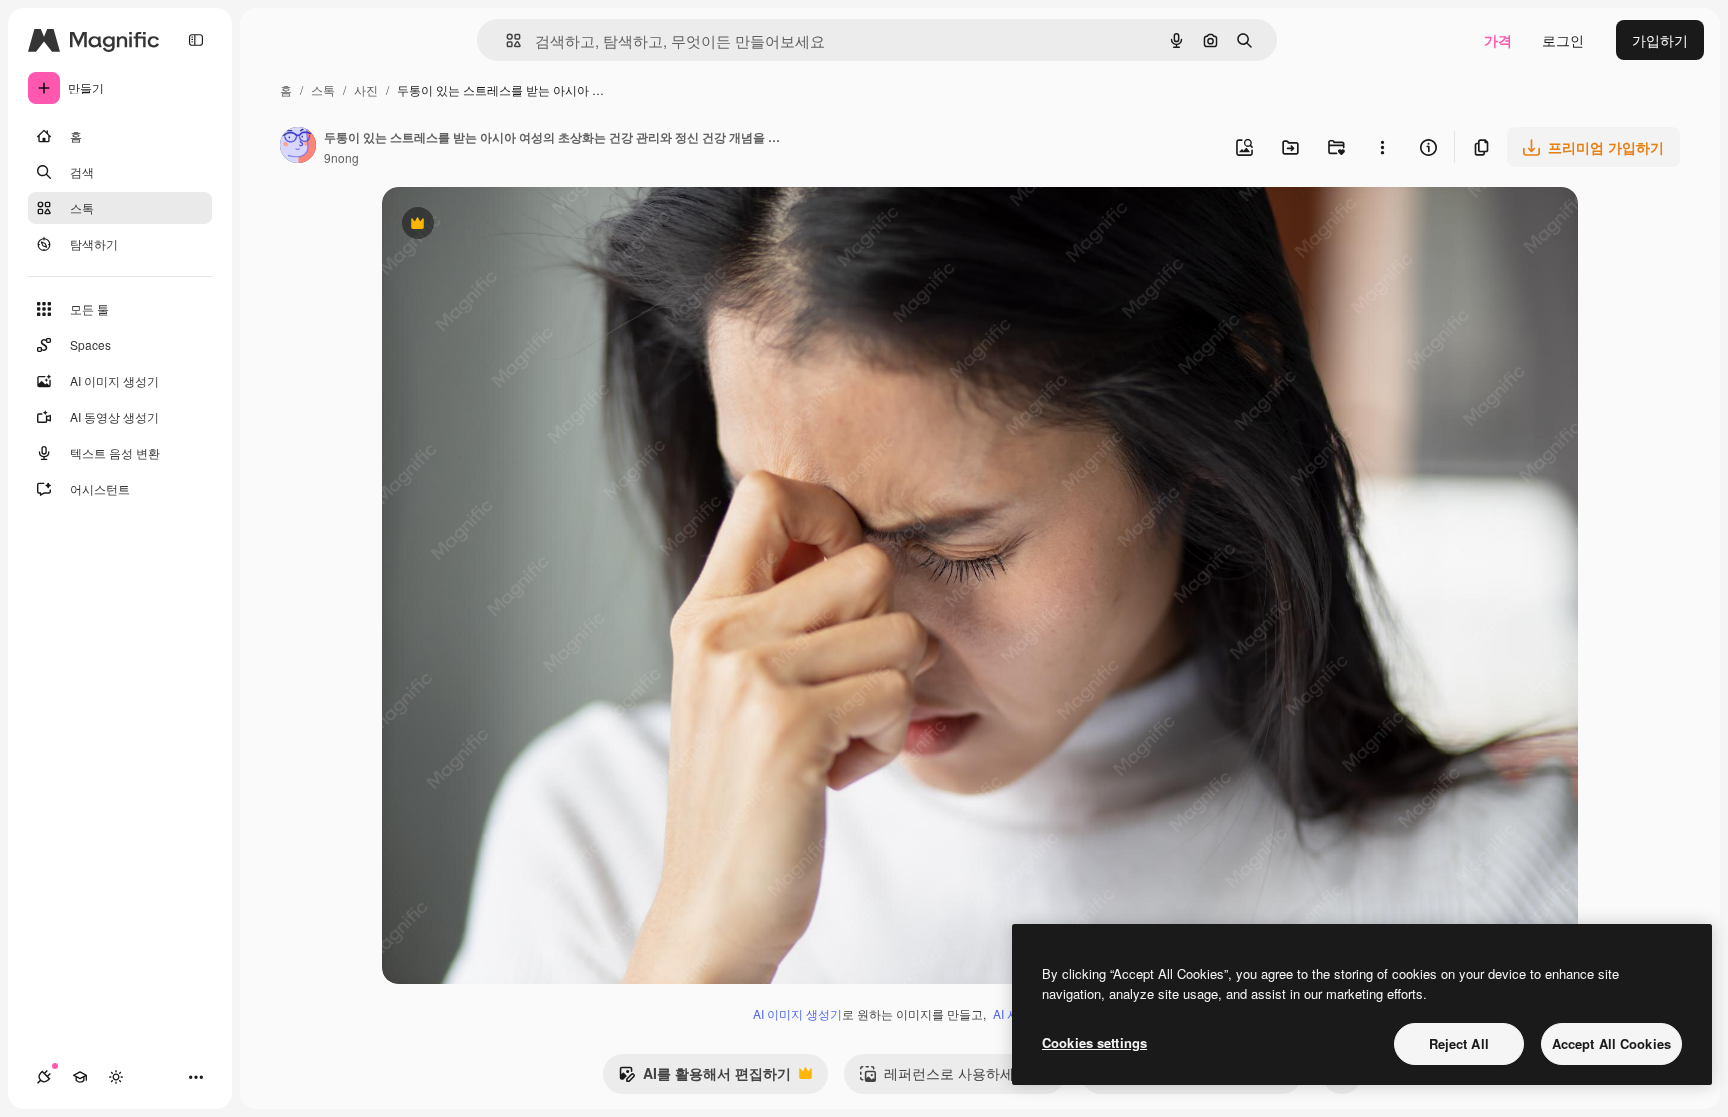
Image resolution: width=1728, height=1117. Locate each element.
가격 (1498, 40)
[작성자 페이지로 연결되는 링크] (298, 147)
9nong (341, 157)
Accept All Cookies (1611, 1043)
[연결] (44, 1077)
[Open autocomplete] (505, 40)
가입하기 (1660, 40)
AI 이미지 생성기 (797, 1013)
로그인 (1563, 40)
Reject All (1459, 1043)
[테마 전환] (116, 1077)
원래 (497, 225)
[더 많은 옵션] (1382, 147)
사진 (366, 89)
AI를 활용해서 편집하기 (704, 1078)
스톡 (323, 89)
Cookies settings (1094, 1042)
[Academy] (80, 1077)
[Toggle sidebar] (196, 40)
